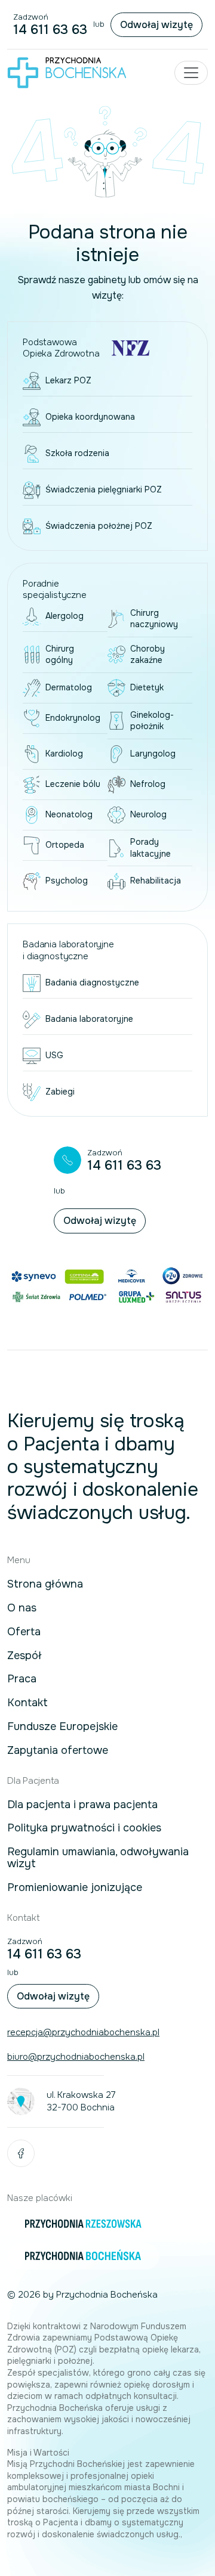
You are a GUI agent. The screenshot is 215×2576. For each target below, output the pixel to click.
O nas (22, 1608)
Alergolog (64, 616)
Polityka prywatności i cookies (84, 1828)
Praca (22, 1679)
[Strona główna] (67, 72)
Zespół (24, 1656)
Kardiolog (64, 754)
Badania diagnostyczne (92, 982)
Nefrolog (148, 784)
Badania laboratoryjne (89, 1019)
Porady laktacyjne (150, 848)
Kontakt (27, 1703)
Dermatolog (69, 687)
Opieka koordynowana (90, 417)
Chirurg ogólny (60, 655)
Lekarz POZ (68, 380)
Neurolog (148, 814)
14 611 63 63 (50, 30)
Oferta (24, 1632)
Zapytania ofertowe (58, 1751)
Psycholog (67, 881)
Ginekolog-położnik (152, 721)
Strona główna (45, 1585)
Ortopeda (65, 845)
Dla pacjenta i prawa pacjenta (82, 1805)
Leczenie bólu (73, 784)
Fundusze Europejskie (62, 1727)
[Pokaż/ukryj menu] (191, 73)
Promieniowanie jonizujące (75, 1888)
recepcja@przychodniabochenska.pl (83, 2032)
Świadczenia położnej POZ (99, 526)
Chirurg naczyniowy (154, 619)
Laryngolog (153, 754)
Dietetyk (147, 687)
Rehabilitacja (156, 881)
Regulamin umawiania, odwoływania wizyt (98, 1858)
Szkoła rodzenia (77, 453)
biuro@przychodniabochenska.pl (76, 2057)
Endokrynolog (73, 718)
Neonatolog (69, 814)
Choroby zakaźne (148, 655)
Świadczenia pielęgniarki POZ (104, 489)
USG (54, 1055)
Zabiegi (60, 1092)
